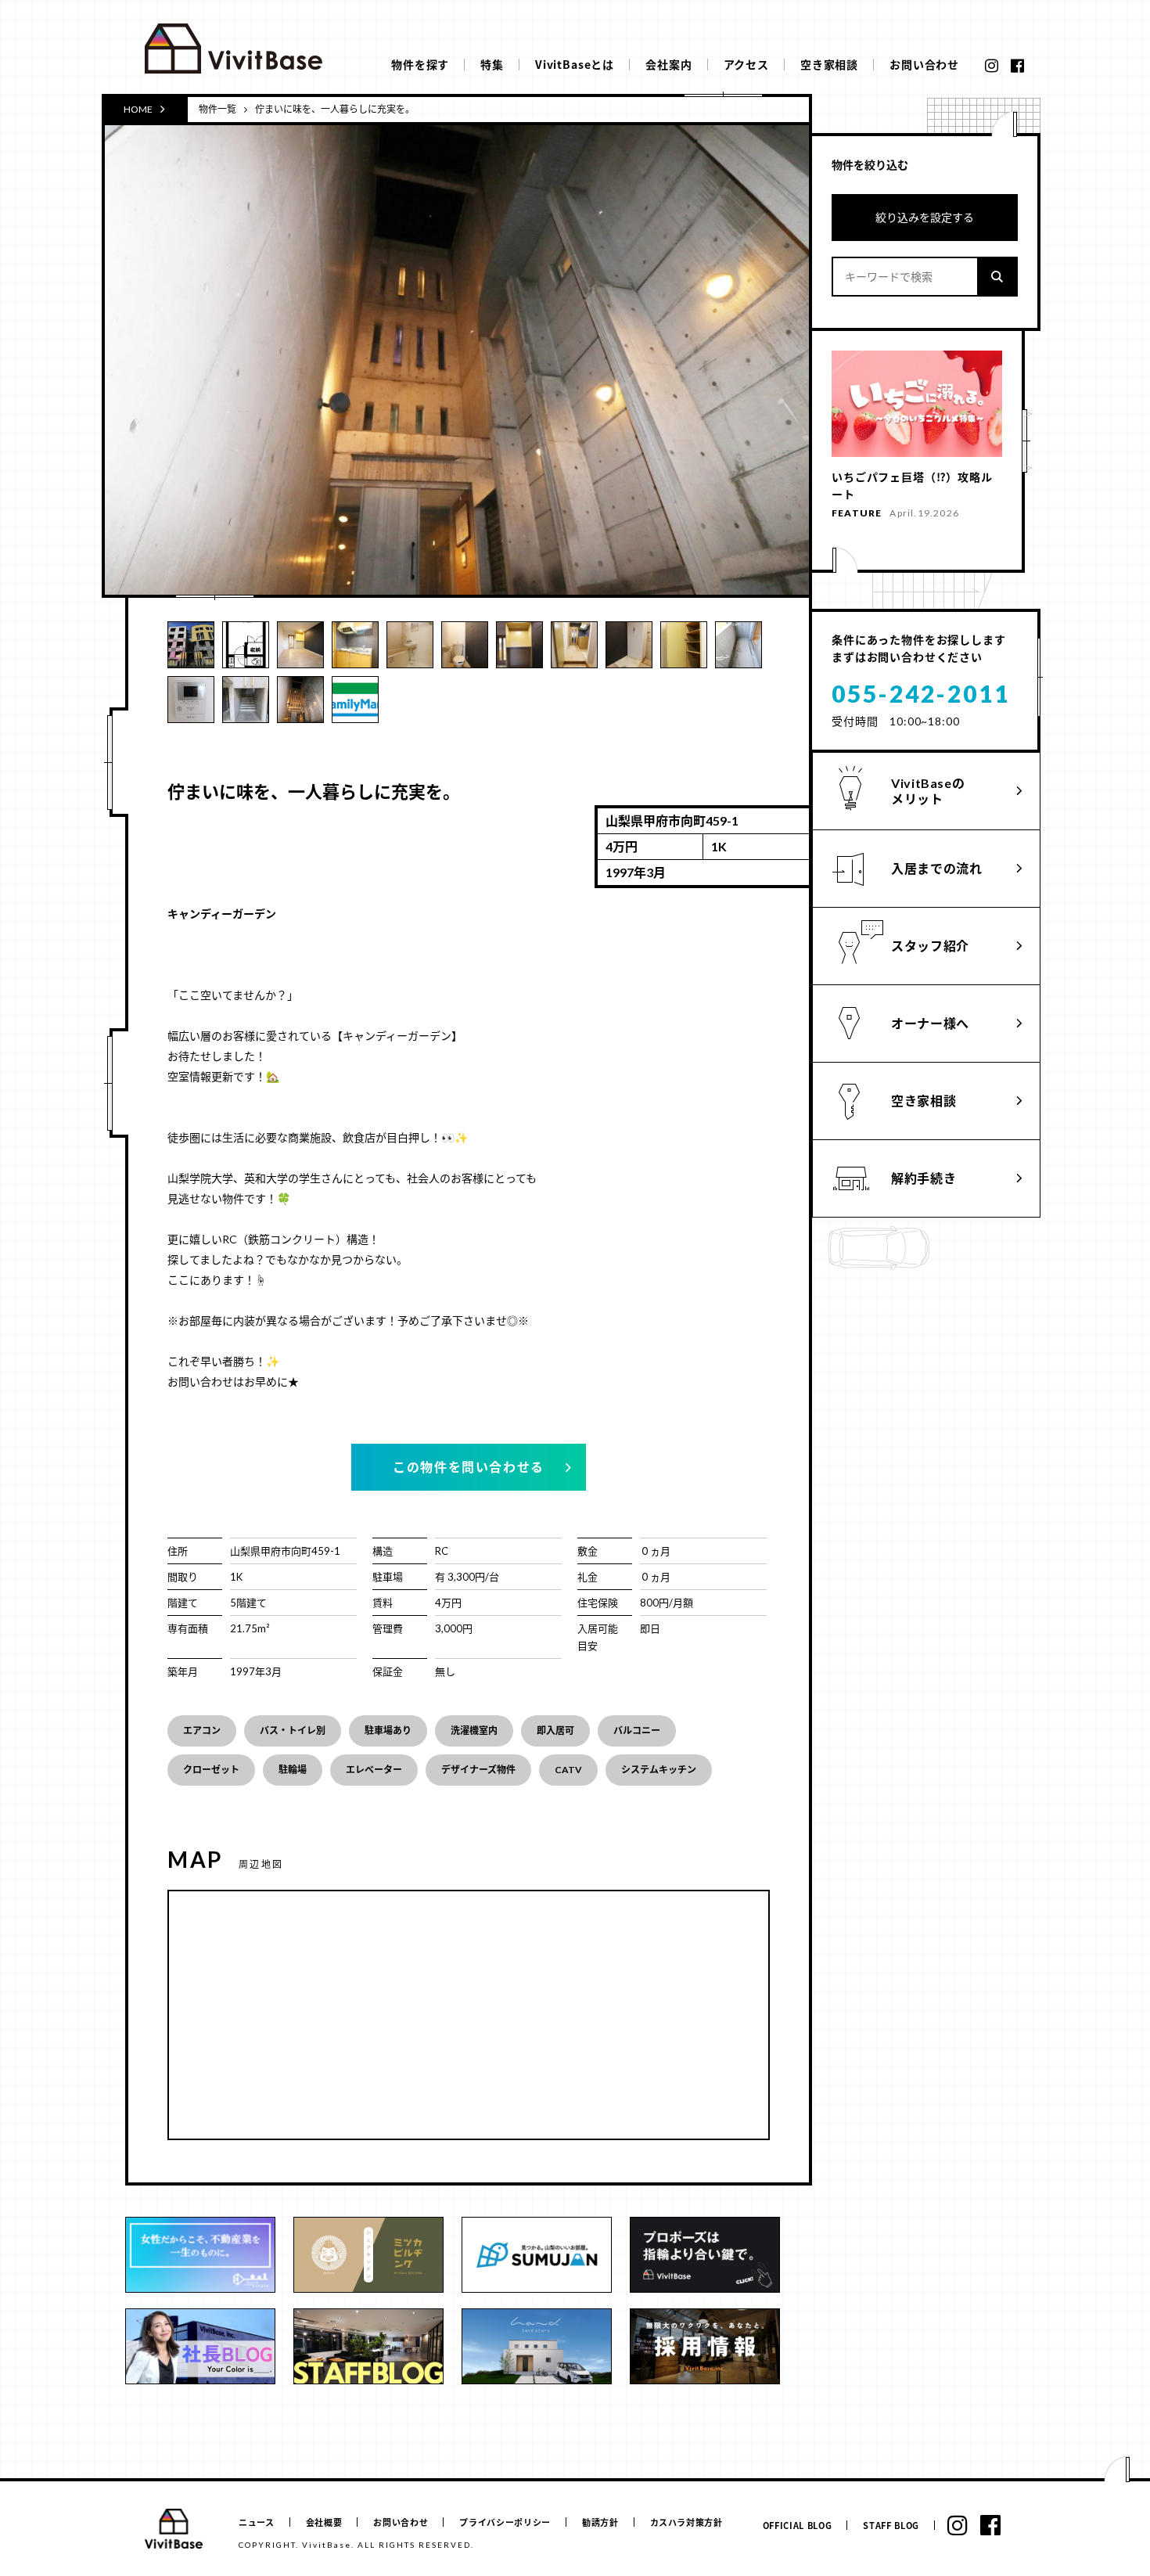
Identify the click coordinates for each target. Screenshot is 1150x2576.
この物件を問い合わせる (469, 1467)
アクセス (746, 64)
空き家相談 (829, 64)
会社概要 (324, 2522)
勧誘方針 (600, 2522)
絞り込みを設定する (925, 217)
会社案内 (668, 64)
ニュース (257, 2522)
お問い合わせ (924, 64)
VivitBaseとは (575, 64)
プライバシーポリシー (505, 2522)
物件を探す (420, 64)
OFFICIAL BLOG (798, 2526)
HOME (138, 109)
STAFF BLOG (891, 2526)
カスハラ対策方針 (686, 2522)
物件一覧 (217, 109)
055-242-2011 (921, 693)
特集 (492, 64)
